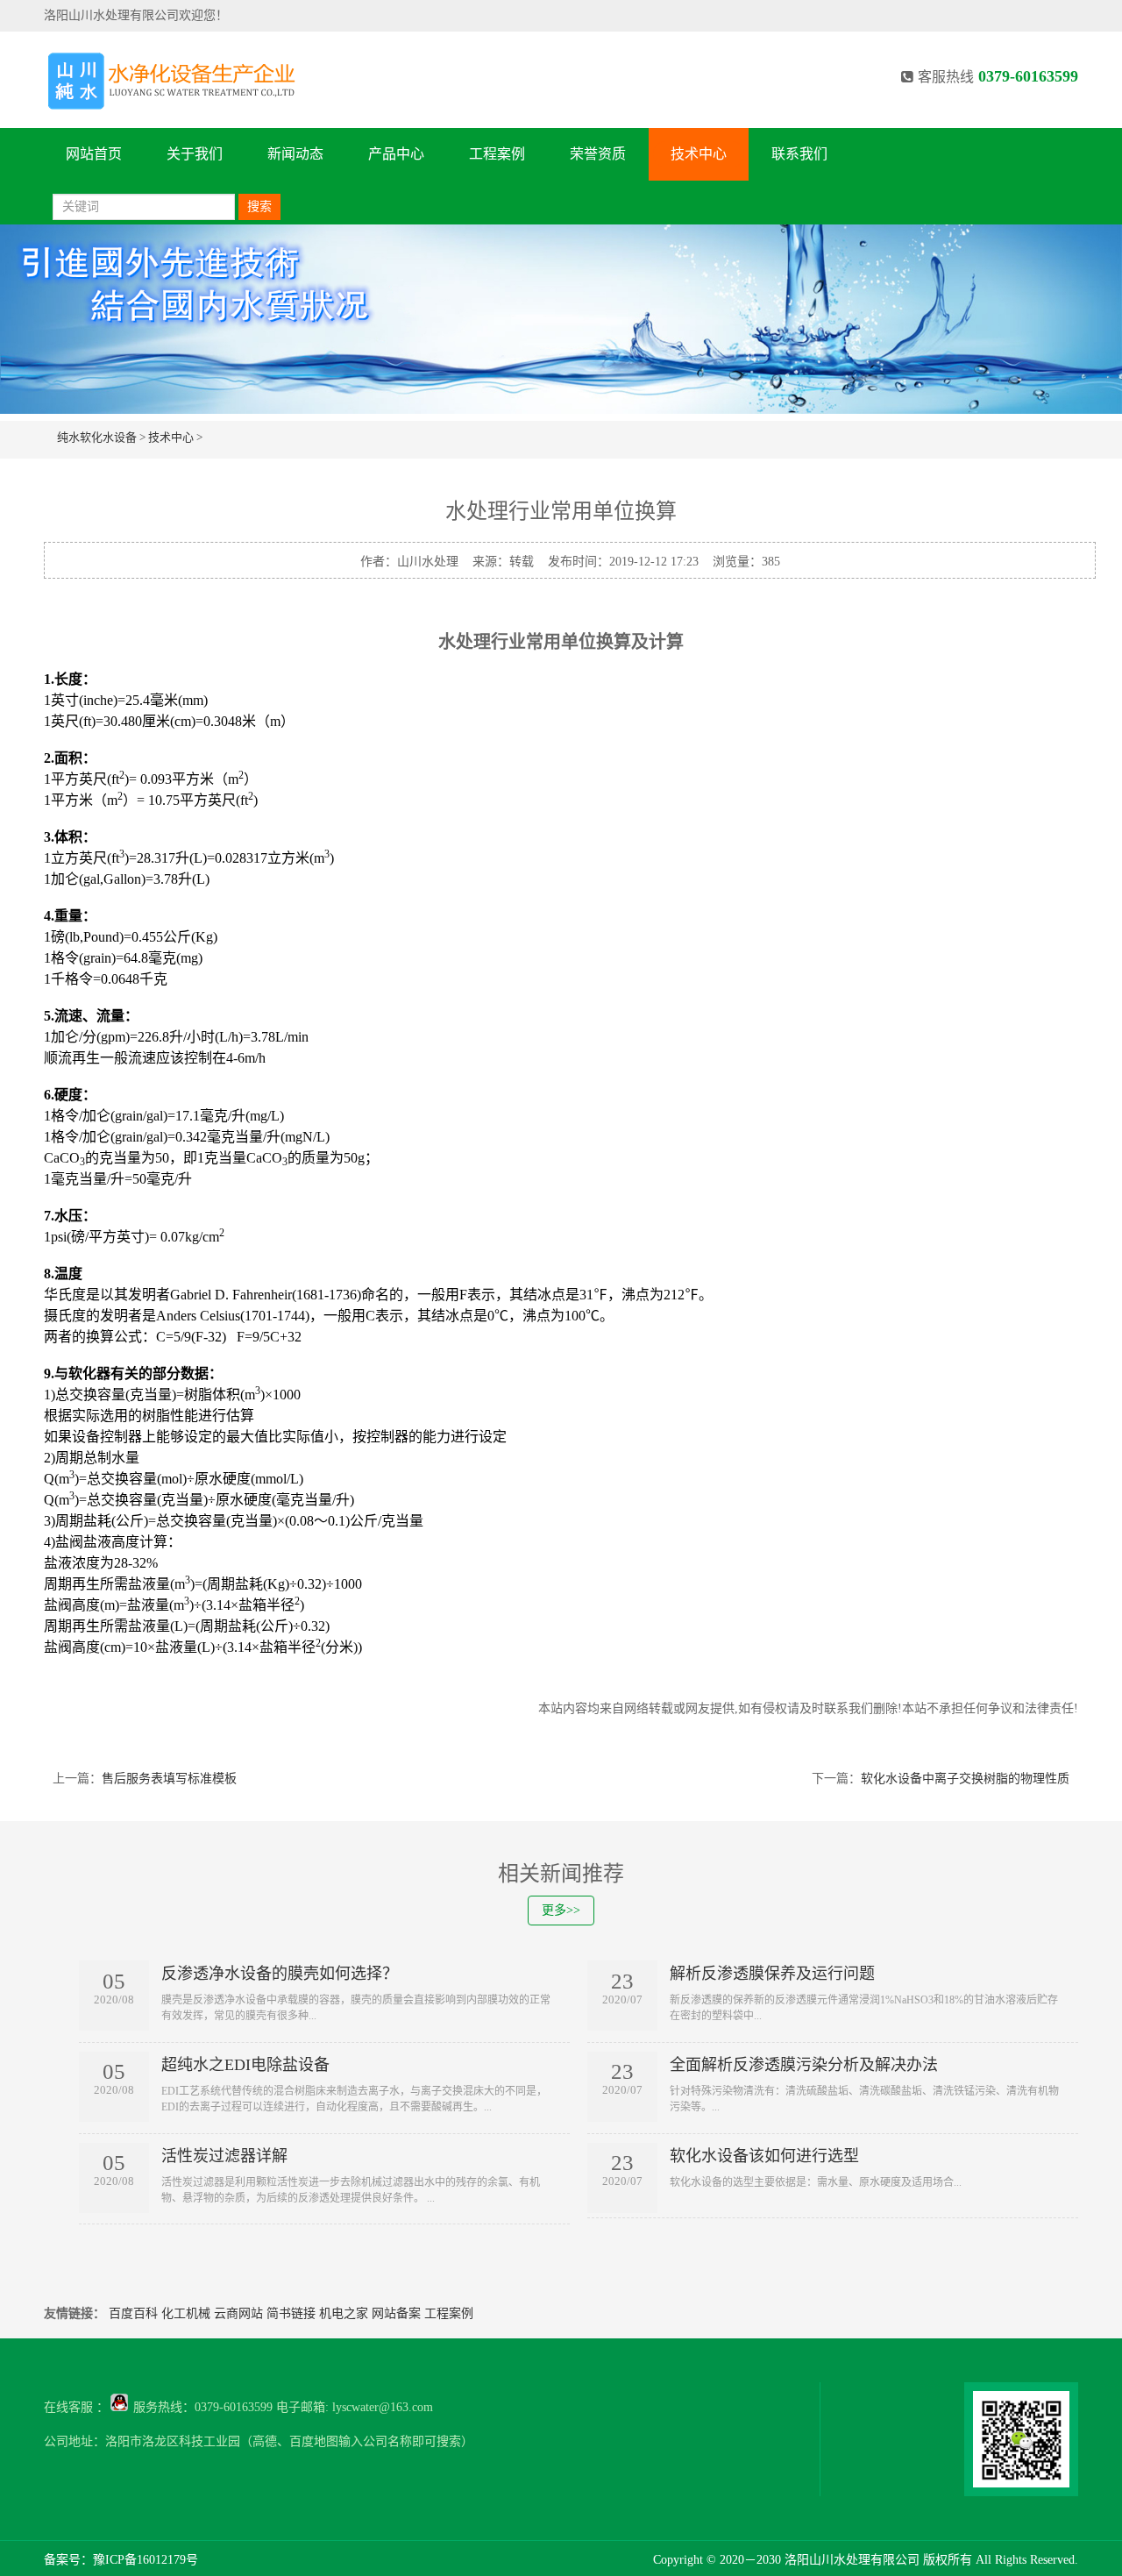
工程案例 (497, 154)
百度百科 (133, 2313)
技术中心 (699, 154)
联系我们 (799, 154)
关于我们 (195, 154)
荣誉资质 (598, 154)
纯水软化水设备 (97, 437)
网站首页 (94, 154)
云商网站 (238, 2313)
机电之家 (344, 2313)
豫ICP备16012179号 (146, 2560)
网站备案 (396, 2313)
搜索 (259, 206)
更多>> (561, 1910)
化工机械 (186, 2313)
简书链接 (291, 2313)
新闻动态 (295, 154)
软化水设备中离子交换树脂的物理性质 (965, 1779)
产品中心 (396, 154)
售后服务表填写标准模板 (169, 1779)
